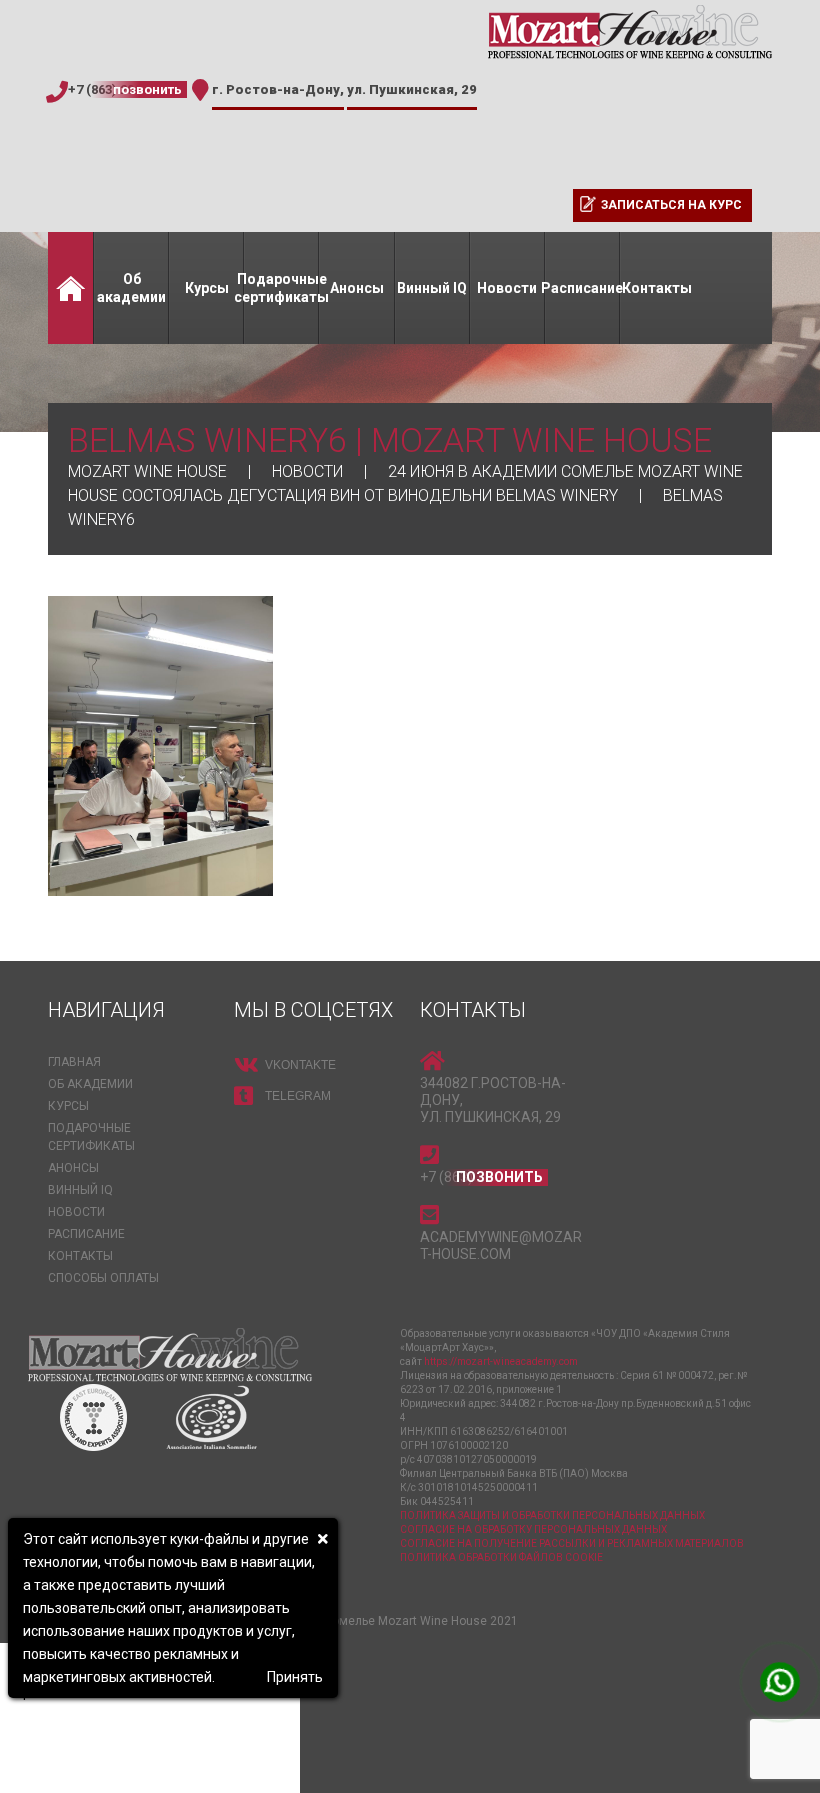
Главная (70, 288)
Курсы (207, 288)
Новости (507, 288)
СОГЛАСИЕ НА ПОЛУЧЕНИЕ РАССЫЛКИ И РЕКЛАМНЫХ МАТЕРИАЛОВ (572, 1543)
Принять (295, 1677)
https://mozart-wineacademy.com (501, 1361)
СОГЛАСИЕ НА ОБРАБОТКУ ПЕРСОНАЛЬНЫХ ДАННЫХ (533, 1529)
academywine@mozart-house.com (501, 1245)
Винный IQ (432, 288)
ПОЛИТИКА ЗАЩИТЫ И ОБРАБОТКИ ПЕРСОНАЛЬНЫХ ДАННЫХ (552, 1515)
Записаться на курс (671, 205)
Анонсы (357, 288)
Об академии (131, 288)
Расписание (582, 288)
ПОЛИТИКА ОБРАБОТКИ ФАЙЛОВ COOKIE (501, 1557)
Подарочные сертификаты (281, 288)
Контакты (657, 288)
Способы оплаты (103, 1278)
